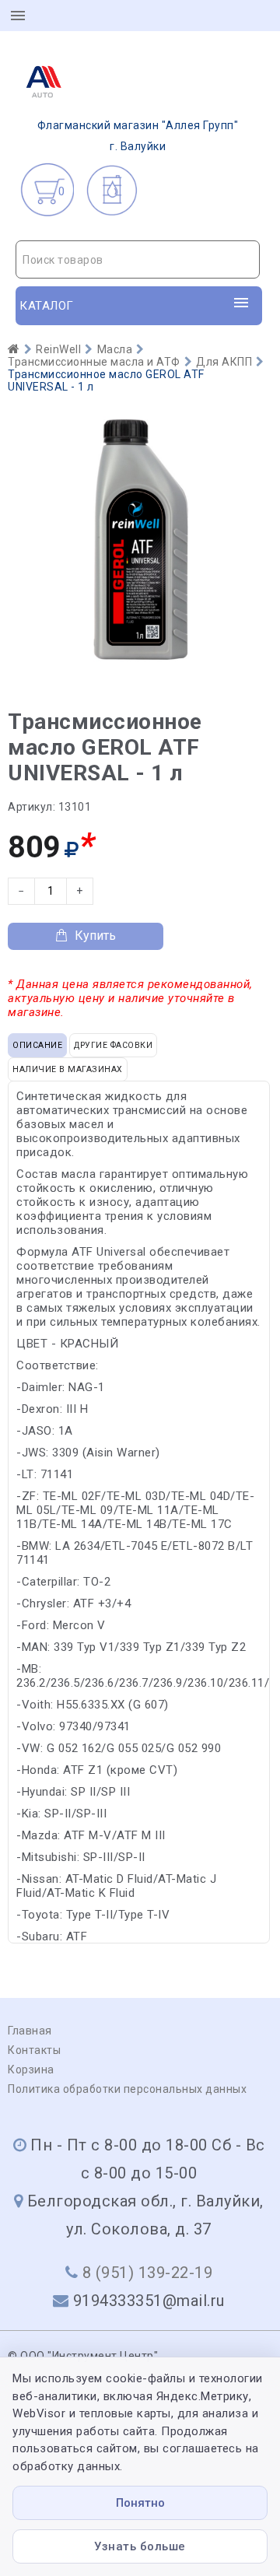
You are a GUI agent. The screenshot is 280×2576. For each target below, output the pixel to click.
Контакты (34, 2050)
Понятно (140, 2503)
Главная (30, 2031)
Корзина (31, 2070)
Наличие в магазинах (68, 1069)
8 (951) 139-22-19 (148, 2273)
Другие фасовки (113, 1045)
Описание (37, 1045)
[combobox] (138, 259)
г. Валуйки (138, 136)
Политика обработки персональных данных (127, 2089)
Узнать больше (140, 2546)
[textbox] (138, 260)
